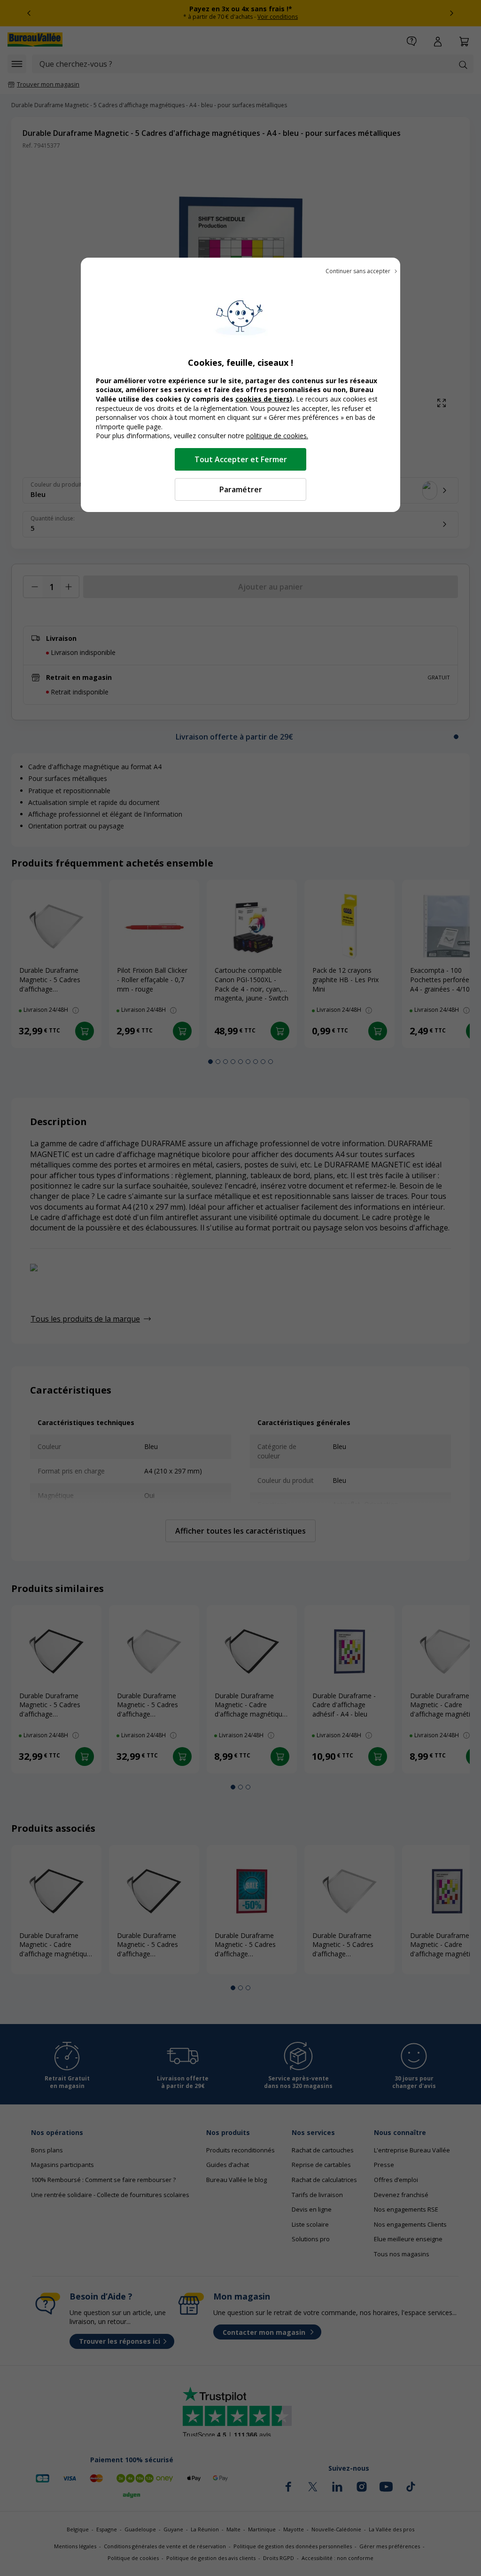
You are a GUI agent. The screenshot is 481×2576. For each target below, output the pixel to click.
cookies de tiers (263, 399)
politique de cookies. (277, 436)
